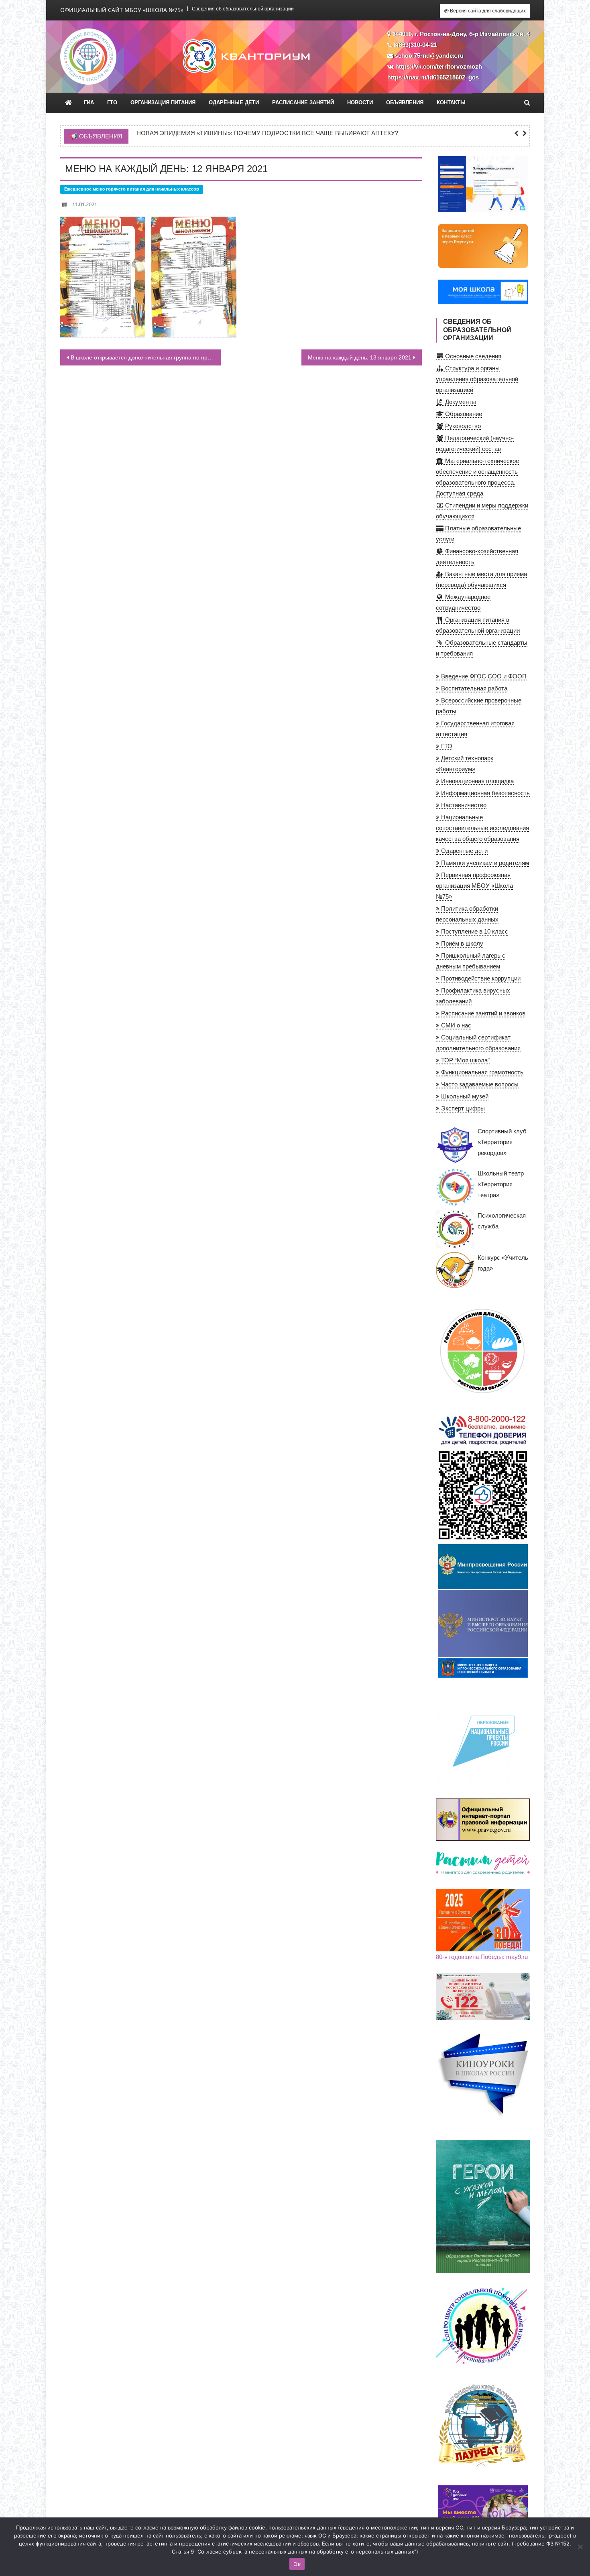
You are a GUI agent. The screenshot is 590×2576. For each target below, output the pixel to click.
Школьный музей (464, 1096)
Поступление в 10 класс (474, 931)
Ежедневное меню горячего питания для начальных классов (132, 189)
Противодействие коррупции (480, 978)
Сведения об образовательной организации (243, 9)
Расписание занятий (303, 103)
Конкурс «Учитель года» (503, 1263)
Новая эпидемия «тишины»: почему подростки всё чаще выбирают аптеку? (267, 133)
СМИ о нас (455, 1025)
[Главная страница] (68, 103)
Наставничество (463, 805)
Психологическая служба (502, 1221)
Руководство (462, 426)
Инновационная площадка (477, 781)
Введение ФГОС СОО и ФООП (483, 676)
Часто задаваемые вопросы (479, 1084)
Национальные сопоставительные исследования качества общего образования (482, 828)
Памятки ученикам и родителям (484, 863)
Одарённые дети (234, 103)
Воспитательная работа (473, 688)
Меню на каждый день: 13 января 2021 (360, 357)
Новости (360, 103)
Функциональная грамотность (481, 1072)
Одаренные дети (464, 851)
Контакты (451, 103)
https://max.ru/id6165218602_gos (433, 77)
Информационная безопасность (485, 793)
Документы (460, 402)
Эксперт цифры (462, 1108)
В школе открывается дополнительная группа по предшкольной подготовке (146, 357)
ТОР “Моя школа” (465, 1060)
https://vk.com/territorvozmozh (439, 66)
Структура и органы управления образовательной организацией (477, 379)
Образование (463, 414)
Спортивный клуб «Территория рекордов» (502, 1142)
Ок (297, 2564)
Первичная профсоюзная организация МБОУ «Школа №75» (474, 886)
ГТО (112, 103)
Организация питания (163, 103)
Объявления (405, 103)
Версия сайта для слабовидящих (487, 11)
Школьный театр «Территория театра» (501, 1184)
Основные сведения (472, 356)
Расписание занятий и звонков (482, 1013)
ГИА (89, 103)
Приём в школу (461, 943)
